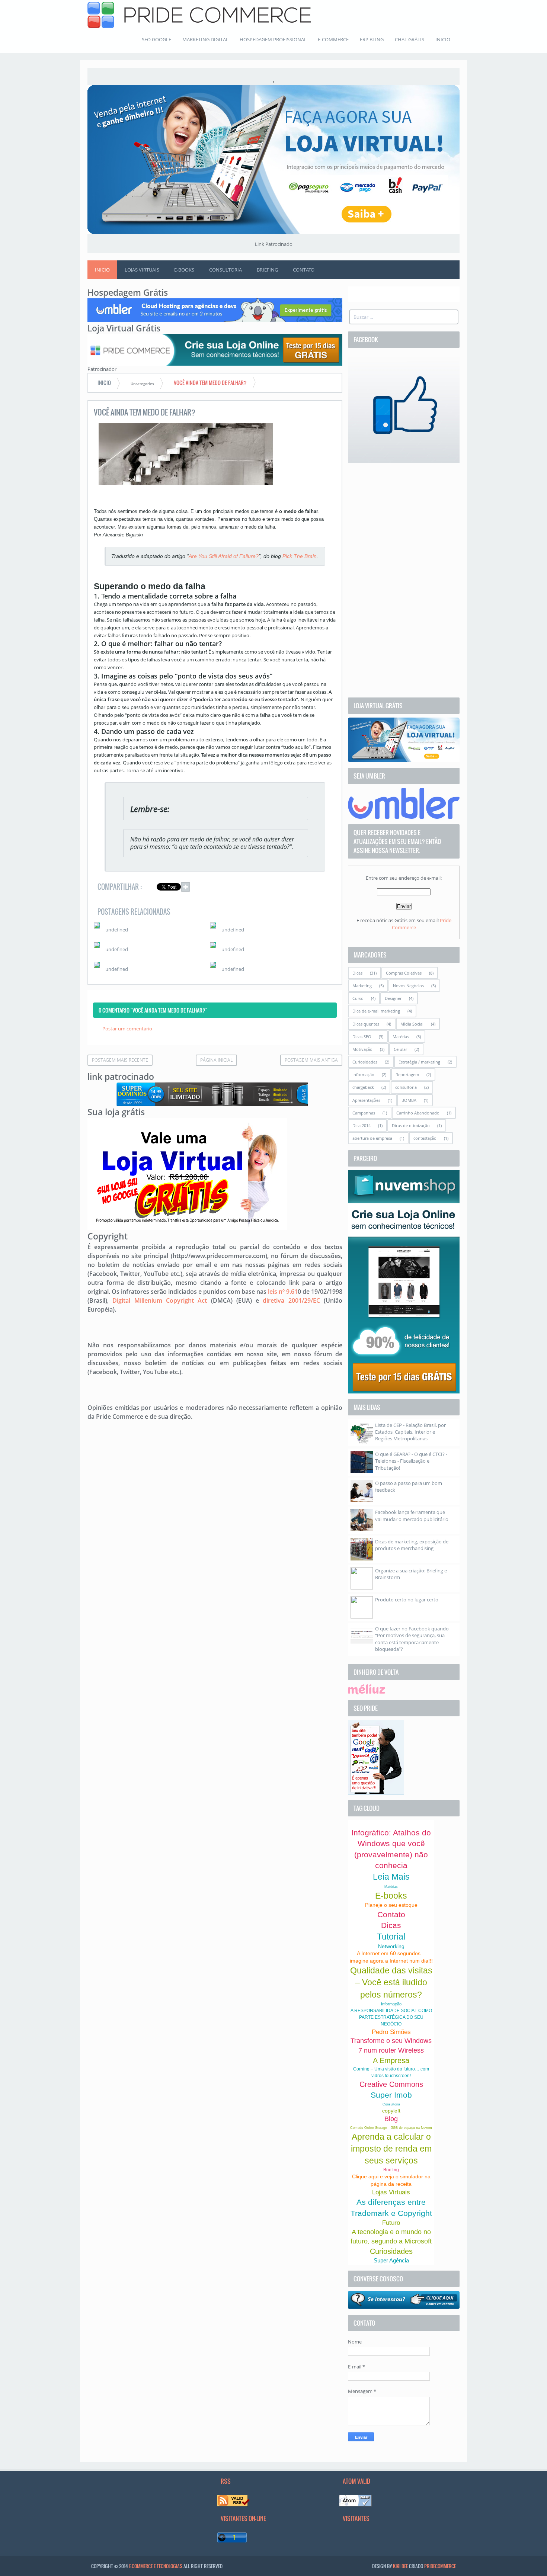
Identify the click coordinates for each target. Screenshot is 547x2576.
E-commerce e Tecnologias (156, 2566)
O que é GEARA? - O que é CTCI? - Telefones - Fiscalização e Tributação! (411, 1461)
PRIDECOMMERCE (440, 2566)
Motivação (362, 1049)
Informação (363, 1074)
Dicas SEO (362, 1037)
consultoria (406, 1087)
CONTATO (304, 270)
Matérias (401, 1037)
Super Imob (391, 2095)
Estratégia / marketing (419, 1062)
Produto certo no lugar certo (407, 1600)
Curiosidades (365, 1062)
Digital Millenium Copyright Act (160, 1300)
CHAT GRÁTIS (410, 39)
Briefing (391, 2170)
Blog (391, 2119)
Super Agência (391, 2260)
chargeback (363, 1087)
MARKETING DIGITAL (205, 39)
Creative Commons (391, 2084)
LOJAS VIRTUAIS (142, 270)
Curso (358, 998)
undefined (117, 930)
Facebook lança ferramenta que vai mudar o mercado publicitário (412, 1515)
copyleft (391, 2111)
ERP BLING (372, 39)
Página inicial (216, 1060)
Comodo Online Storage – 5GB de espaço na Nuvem (391, 2128)
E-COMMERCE (333, 39)
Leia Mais (391, 1877)
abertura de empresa (372, 1138)
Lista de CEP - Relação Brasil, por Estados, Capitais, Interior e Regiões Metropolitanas (410, 1432)
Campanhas (364, 1113)
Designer (393, 998)
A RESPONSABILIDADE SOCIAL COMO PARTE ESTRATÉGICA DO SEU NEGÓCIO (391, 2017)
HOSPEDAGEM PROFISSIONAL (273, 39)
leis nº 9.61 (283, 1292)
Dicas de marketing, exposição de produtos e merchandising (412, 1545)
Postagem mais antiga (311, 1060)
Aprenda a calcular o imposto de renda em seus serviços (391, 2149)
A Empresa (391, 2060)
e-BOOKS (184, 270)
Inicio (102, 270)
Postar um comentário (127, 1029)
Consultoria (391, 2104)
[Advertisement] (404, 580)
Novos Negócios (408, 986)
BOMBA (409, 1100)
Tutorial (391, 1937)
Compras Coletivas (404, 973)
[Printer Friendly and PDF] (325, 888)
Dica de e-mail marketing (376, 1011)
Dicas (357, 973)
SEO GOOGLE (156, 39)
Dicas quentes (366, 1024)
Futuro (391, 2223)
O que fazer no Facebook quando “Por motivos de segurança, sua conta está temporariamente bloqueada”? (412, 1639)
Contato (391, 1914)
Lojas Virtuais (391, 2192)
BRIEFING (267, 270)
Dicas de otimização (411, 1125)
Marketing (362, 986)
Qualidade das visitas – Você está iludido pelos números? (391, 1982)
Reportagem (407, 1074)
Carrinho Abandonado (418, 1113)
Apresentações (366, 1100)
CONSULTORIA (225, 270)
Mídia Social (412, 1024)
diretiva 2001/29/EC (291, 1300)
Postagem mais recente (120, 1060)
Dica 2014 (362, 1125)
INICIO (443, 39)
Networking (391, 1946)
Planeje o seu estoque (391, 1905)
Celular (400, 1049)
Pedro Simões (391, 2032)
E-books (391, 1896)
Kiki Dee (400, 2566)
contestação (425, 1138)
